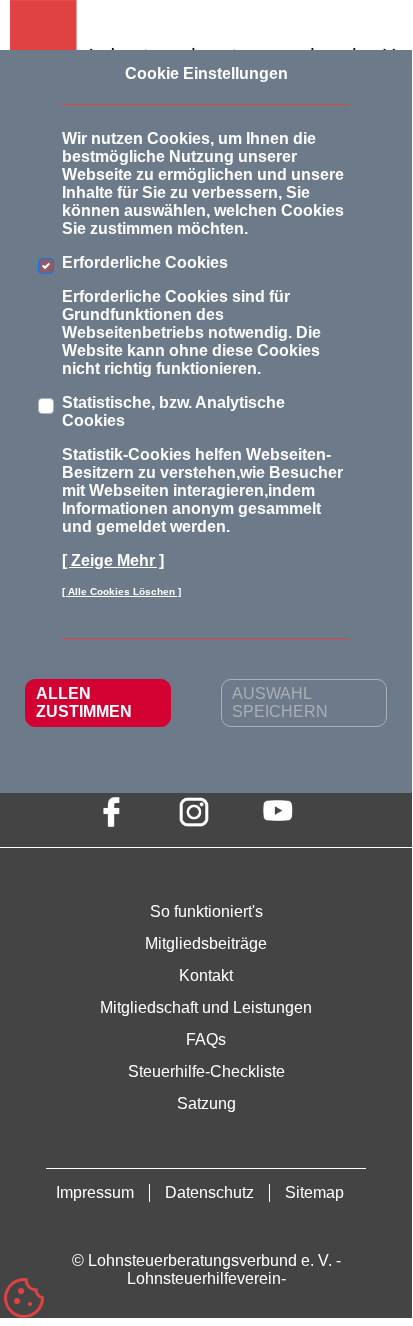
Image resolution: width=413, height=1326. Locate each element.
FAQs (206, 1039)
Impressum (95, 1192)
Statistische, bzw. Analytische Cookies (173, 411)
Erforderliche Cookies (145, 262)
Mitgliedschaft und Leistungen (206, 1007)
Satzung (206, 1103)
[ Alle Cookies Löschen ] (121, 591)
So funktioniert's (206, 911)
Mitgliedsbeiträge (206, 943)
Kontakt (206, 975)
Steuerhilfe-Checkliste (206, 1071)
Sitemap (314, 1192)
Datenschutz (209, 1192)
